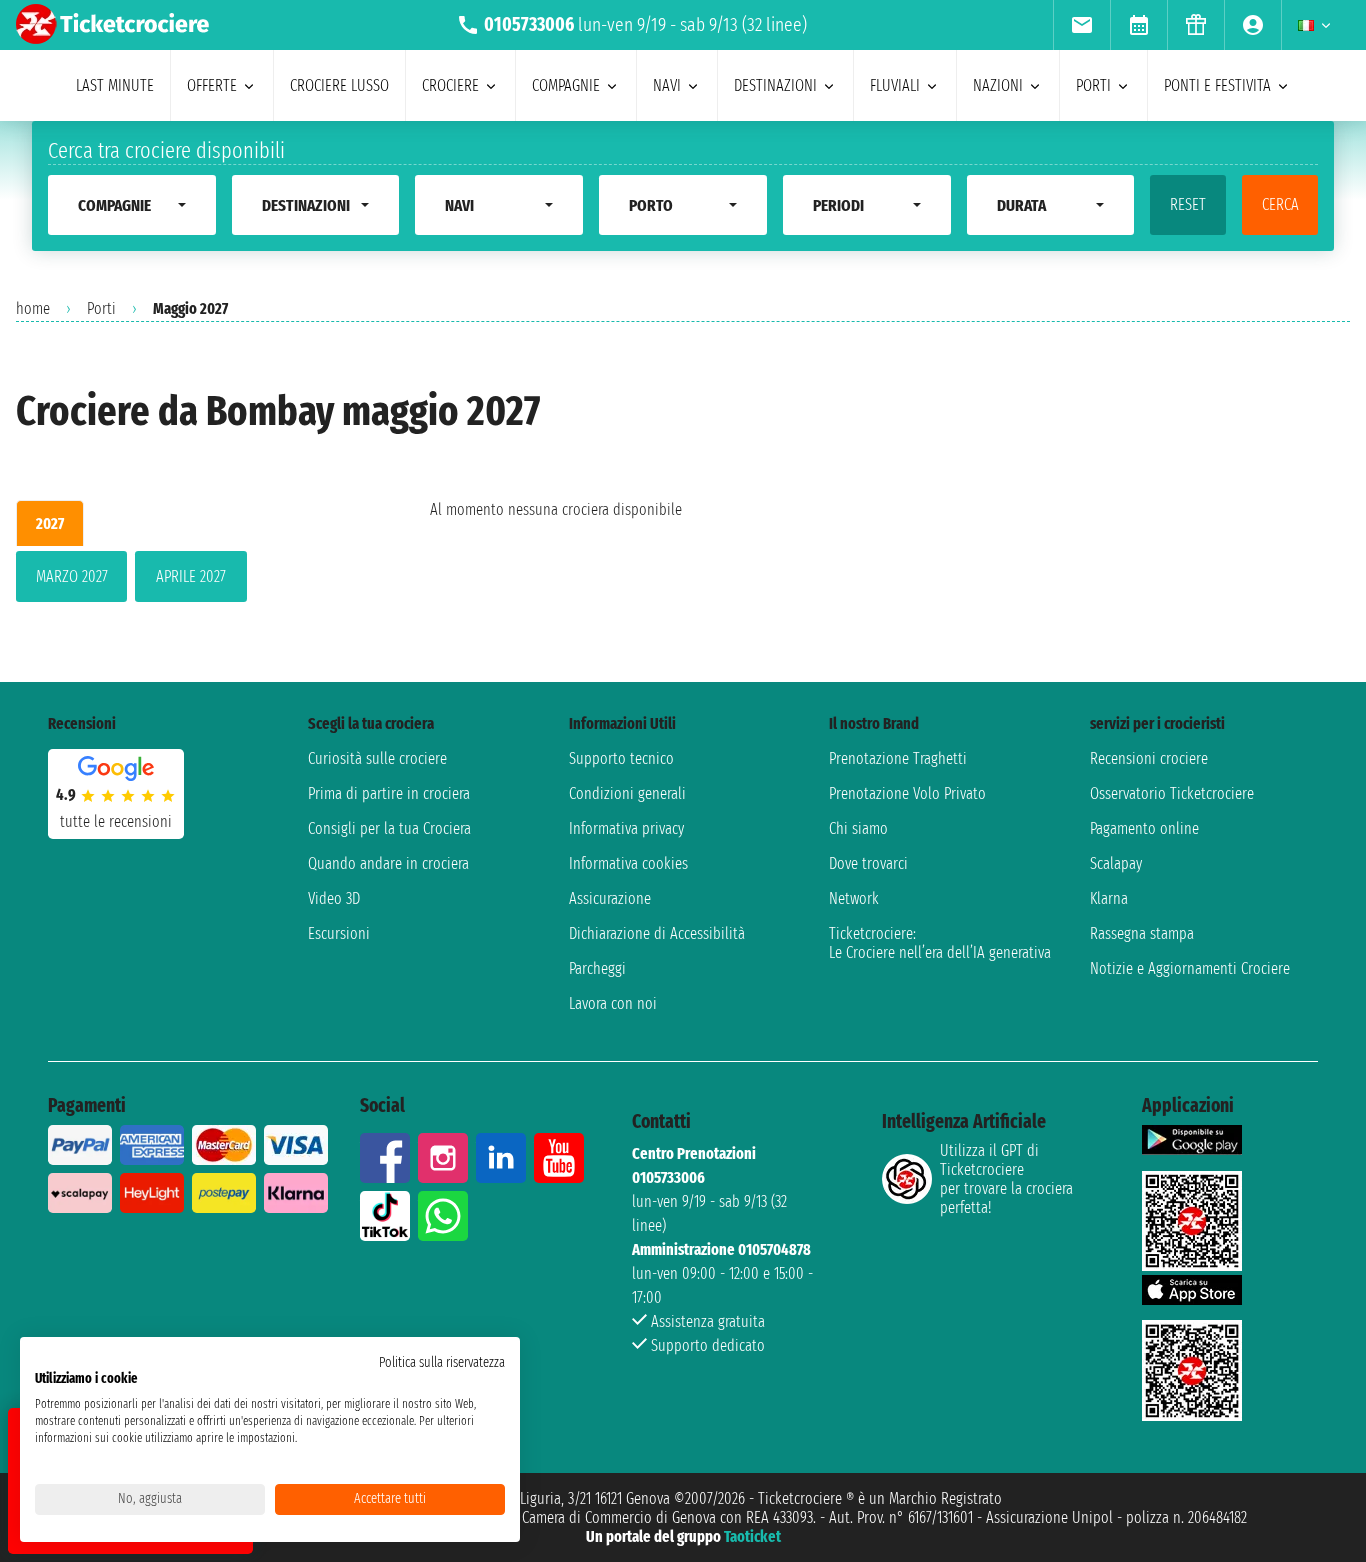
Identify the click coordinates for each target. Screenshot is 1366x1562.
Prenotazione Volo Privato (907, 793)
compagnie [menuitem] (566, 85)
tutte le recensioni (116, 821)
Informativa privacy (626, 828)
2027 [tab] (50, 523)
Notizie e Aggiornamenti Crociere (1190, 968)
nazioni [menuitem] (998, 85)
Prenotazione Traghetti (898, 758)
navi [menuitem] (667, 85)
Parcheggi (597, 968)
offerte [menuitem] (212, 85)
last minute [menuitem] (115, 85)
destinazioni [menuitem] (775, 85)
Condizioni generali (627, 793)
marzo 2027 (72, 576)
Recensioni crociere (1149, 758)
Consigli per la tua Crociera (389, 828)
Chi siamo (858, 828)
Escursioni (339, 933)
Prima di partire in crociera (389, 793)
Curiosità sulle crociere (377, 758)
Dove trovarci (868, 863)
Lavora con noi (613, 1003)
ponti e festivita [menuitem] (1217, 85)
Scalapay (1116, 863)
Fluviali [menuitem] (895, 85)
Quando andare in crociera (388, 863)
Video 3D (334, 898)
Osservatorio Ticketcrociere (1172, 793)
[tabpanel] (191, 580)
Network (854, 898)
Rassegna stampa (1142, 933)
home (33, 308)
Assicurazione (610, 898)
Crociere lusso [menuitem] (339, 85)
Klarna (1109, 898)
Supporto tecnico (621, 758)
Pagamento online (1144, 828)
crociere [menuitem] (450, 85)
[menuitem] (1081, 25)
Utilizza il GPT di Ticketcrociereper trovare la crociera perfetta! (1006, 1179)
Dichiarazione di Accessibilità (657, 933)
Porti (101, 308)
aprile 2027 (191, 576)
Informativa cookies (628, 863)
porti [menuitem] (1093, 85)
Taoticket (752, 1536)
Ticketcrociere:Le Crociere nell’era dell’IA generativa (940, 943)
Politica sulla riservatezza (442, 1362)
